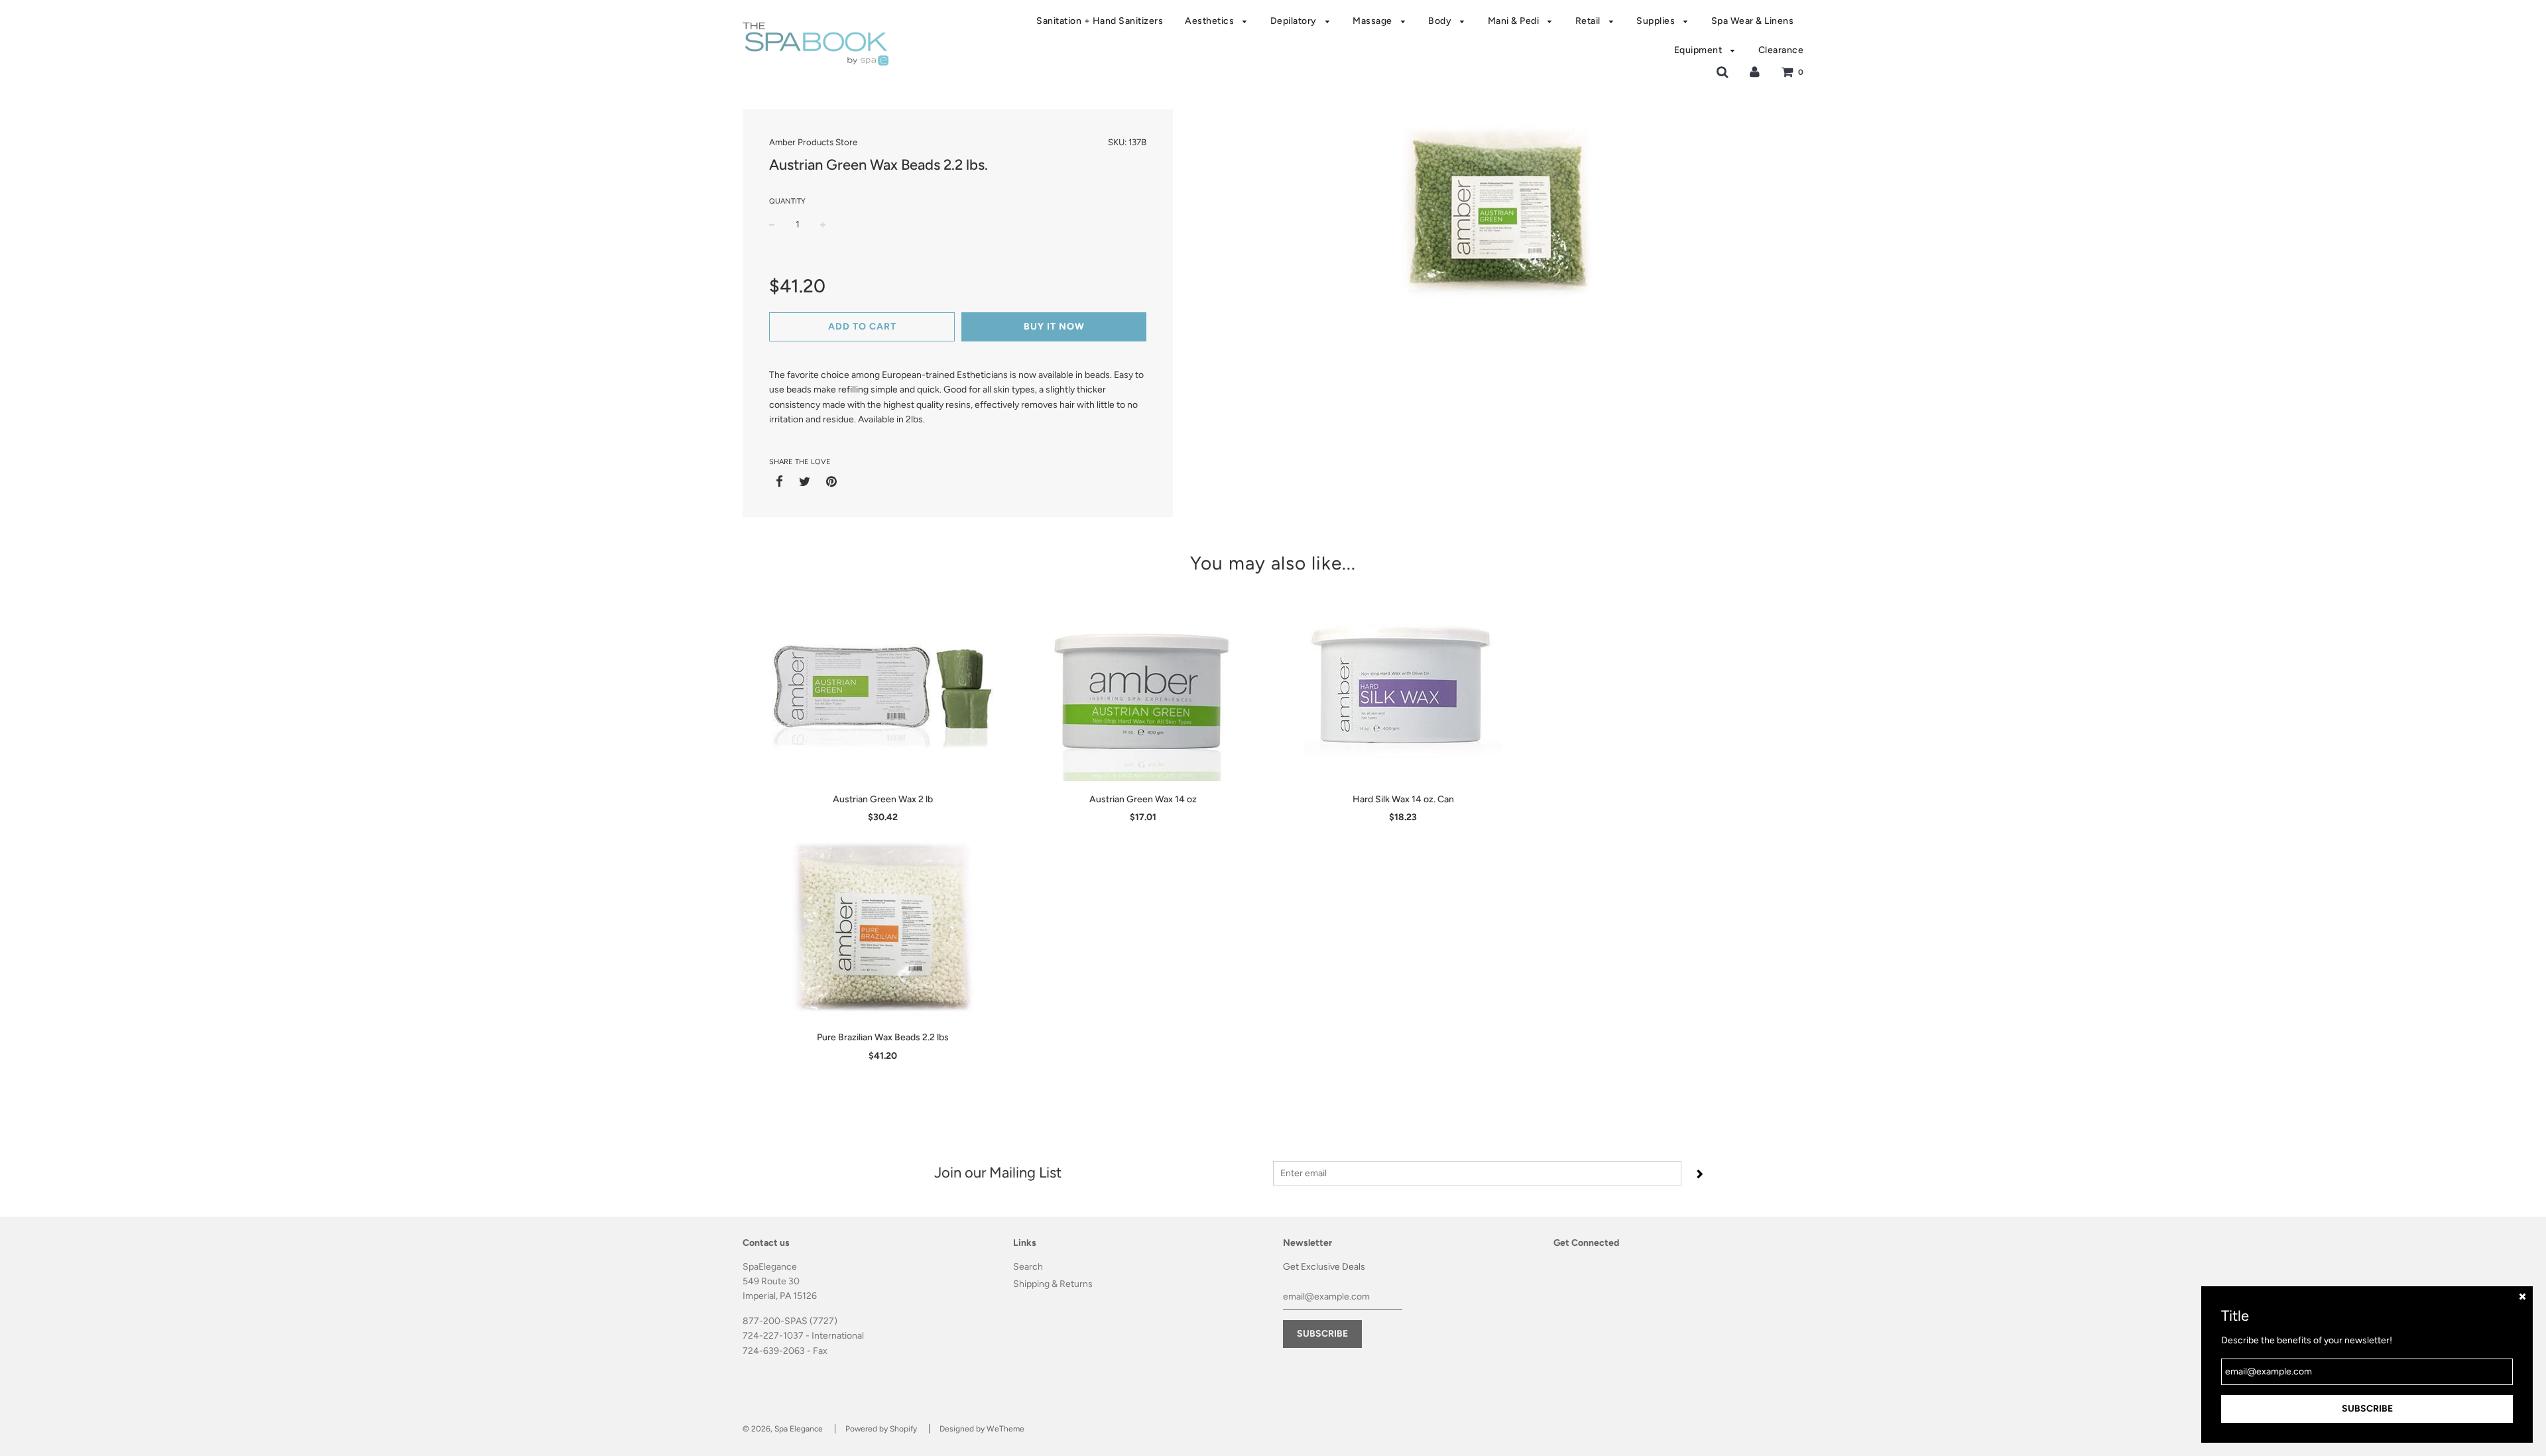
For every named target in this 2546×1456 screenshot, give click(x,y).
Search (1028, 1267)
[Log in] (1755, 72)
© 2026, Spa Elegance (783, 1429)
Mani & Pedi (1515, 21)
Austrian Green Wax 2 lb (883, 799)
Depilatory (1295, 21)
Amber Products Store (813, 142)
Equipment (1699, 50)
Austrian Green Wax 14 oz (1143, 799)
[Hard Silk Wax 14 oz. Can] (1403, 686)
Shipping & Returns (1053, 1284)
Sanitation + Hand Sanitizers (1100, 21)
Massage (1373, 21)
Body (1441, 21)
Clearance (1781, 50)
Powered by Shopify (881, 1429)
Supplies (1657, 21)
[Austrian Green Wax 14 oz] (1143, 686)
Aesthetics (1211, 21)
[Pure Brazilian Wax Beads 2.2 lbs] (883, 924)
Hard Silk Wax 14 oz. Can (1403, 799)
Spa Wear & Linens (1753, 21)
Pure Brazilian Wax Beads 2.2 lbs (883, 1037)
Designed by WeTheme (982, 1429)
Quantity (787, 201)
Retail (1589, 21)
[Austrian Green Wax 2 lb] (883, 686)
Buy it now (1054, 327)
